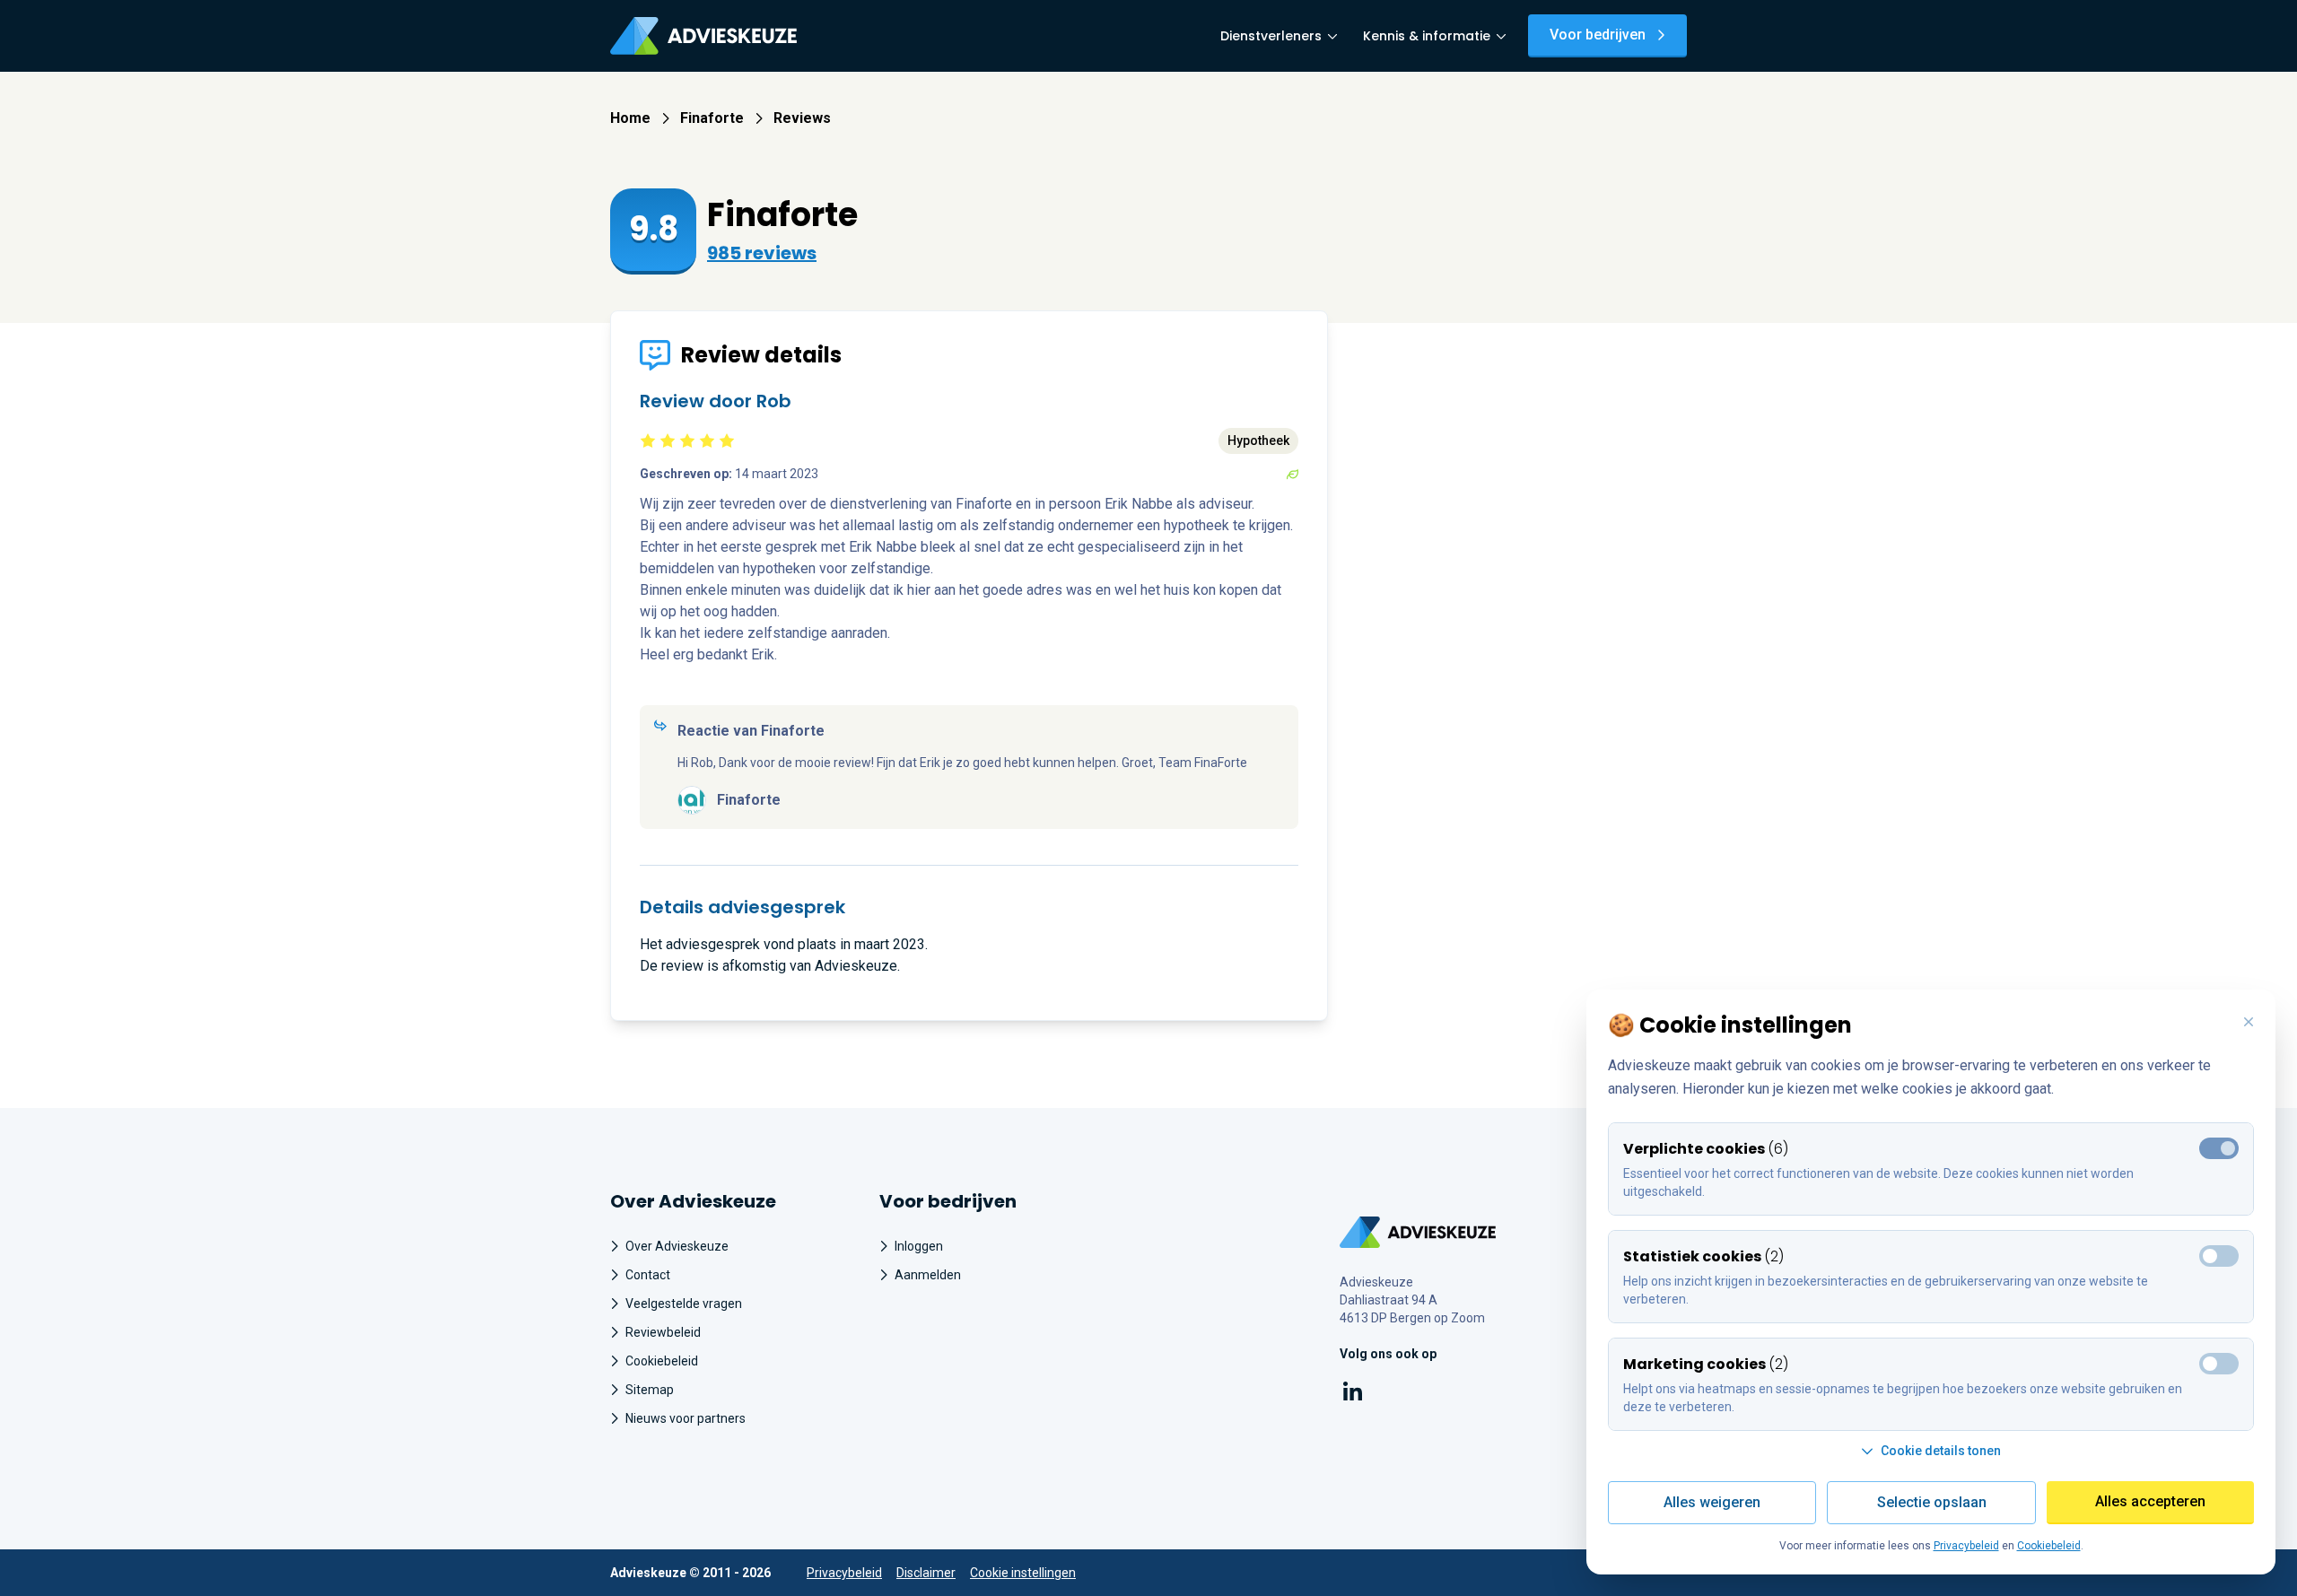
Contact (648, 1275)
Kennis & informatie (1427, 36)
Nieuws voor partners (686, 1418)
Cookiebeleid (662, 1361)
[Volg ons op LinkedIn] (1353, 1395)
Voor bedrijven (1598, 35)
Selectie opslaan (1932, 1502)
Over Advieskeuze (677, 1246)
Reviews (802, 118)
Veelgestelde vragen (684, 1304)
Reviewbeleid (663, 1332)
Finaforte (712, 118)
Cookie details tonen (1941, 1451)
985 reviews (762, 253)
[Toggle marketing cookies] (2219, 1256)
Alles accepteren (2150, 1501)
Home (630, 118)
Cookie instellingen (1023, 1573)
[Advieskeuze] (703, 36)
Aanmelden (928, 1275)
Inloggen (919, 1246)
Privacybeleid (844, 1573)
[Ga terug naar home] (1418, 1232)
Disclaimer (926, 1573)
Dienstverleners (1271, 36)
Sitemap (650, 1390)
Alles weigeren (1712, 1502)
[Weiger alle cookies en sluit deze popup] (2249, 1023)
